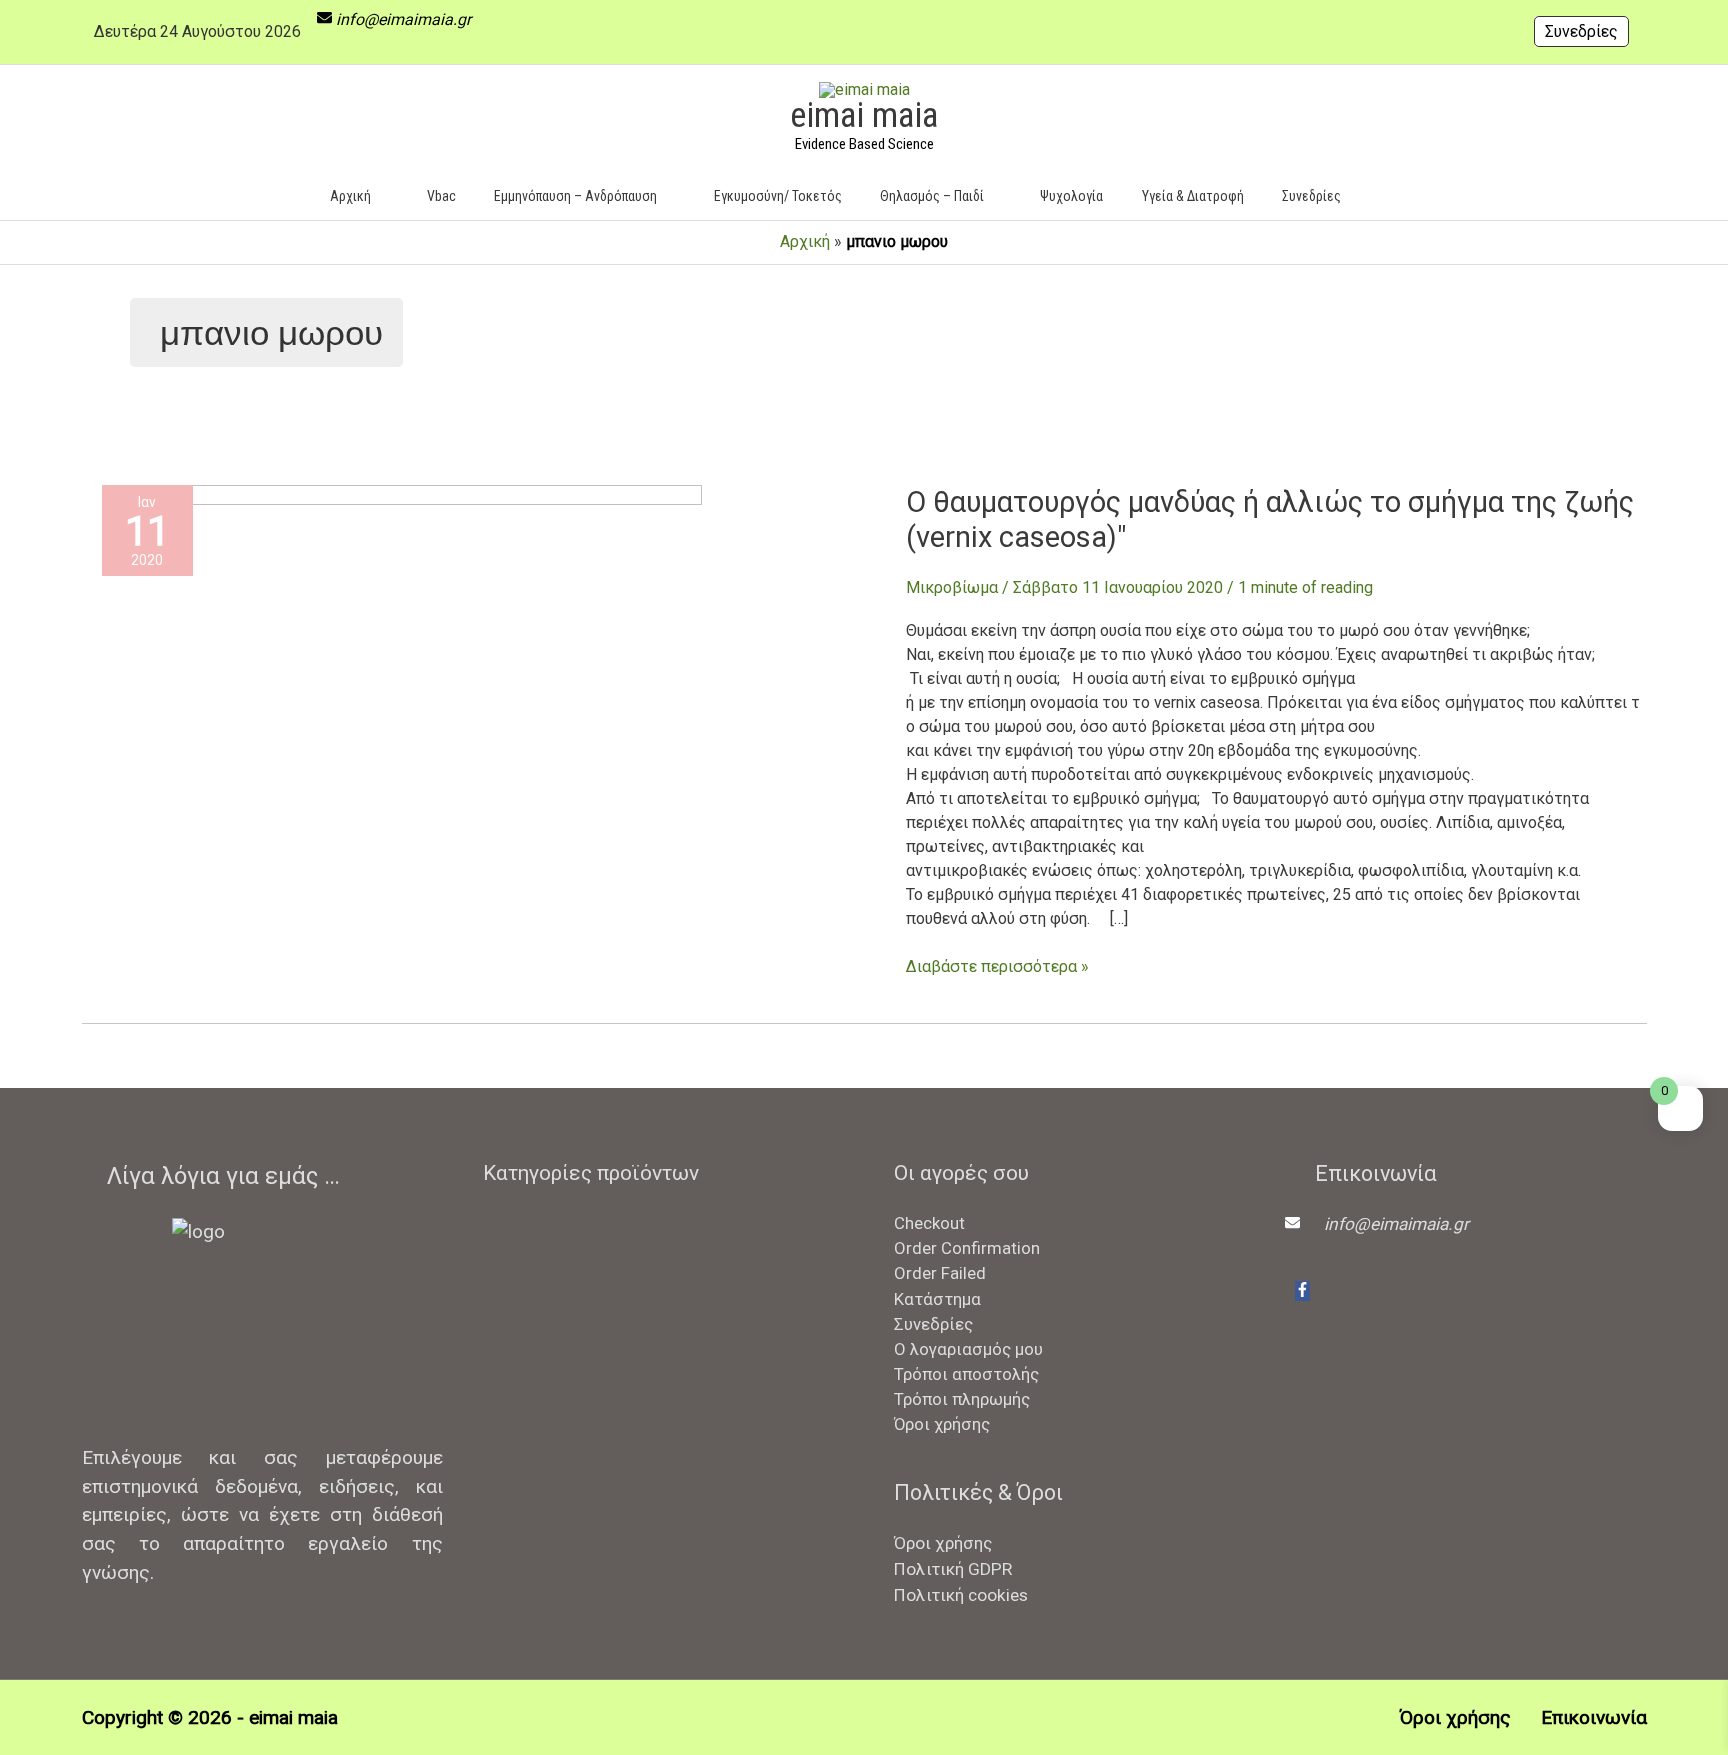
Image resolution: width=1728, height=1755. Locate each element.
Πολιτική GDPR (953, 1569)
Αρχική (805, 241)
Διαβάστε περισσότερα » (997, 965)
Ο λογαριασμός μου (968, 1349)
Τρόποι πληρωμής (962, 1399)
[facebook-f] (1302, 1291)
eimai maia (864, 115)
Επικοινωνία (1593, 1717)
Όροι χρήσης (942, 1424)
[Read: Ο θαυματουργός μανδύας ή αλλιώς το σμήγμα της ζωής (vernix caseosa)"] (402, 683)
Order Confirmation (967, 1248)
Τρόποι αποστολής (966, 1374)
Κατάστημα (937, 1299)
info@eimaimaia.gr (403, 19)
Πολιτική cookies (961, 1595)
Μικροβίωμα (952, 587)
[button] (1389, 195)
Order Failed (940, 1273)
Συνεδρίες (1581, 31)
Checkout (929, 1223)
